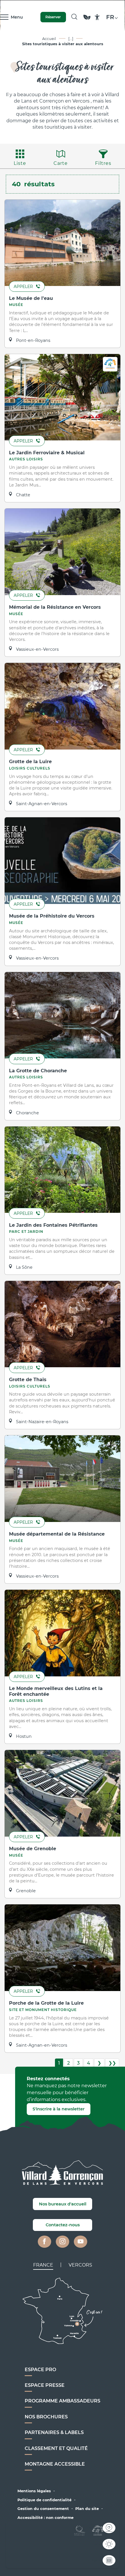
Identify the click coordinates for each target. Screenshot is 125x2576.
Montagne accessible (55, 2464)
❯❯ (112, 2063)
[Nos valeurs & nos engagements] (87, 20)
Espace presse (45, 2385)
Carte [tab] (61, 163)
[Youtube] (81, 2242)
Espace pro (40, 2370)
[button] (74, 17)
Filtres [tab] (103, 163)
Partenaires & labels (54, 2432)
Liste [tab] (20, 163)
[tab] (43, 2265)
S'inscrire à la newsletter (59, 2109)
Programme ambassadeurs (63, 2401)
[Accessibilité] (97, 17)
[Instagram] (63, 2242)
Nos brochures (46, 2417)
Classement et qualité (56, 2448)
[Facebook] (44, 2242)
